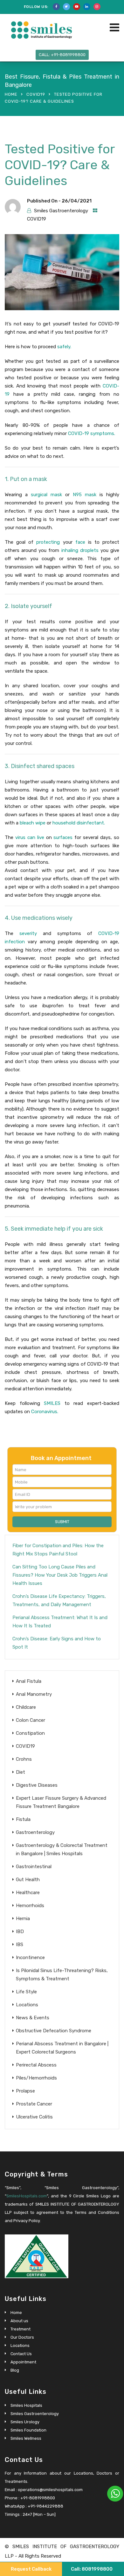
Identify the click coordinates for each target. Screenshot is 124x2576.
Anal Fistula (29, 1681)
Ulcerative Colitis (34, 2117)
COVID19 (36, 94)
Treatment (21, 2329)
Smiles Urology (25, 2422)
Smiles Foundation (28, 2430)
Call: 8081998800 (92, 2569)
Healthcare (28, 1893)
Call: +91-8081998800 (62, 55)
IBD (20, 1932)
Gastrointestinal (34, 1867)
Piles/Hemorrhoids (36, 2078)
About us (19, 2321)
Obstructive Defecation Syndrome (54, 2031)
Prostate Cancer (34, 2104)
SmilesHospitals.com (27, 2196)
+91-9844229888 (45, 2506)
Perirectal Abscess (36, 2065)
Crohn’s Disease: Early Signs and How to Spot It (57, 1643)
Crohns (24, 1759)
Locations (27, 2005)
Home (11, 94)
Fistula (23, 1819)
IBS (20, 1945)
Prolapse (25, 2091)
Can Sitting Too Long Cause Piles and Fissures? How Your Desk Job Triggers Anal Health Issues (60, 1575)
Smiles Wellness (26, 2438)
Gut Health (28, 1880)
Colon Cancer (31, 1720)
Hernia (23, 1919)
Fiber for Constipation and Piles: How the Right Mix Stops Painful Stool (58, 1550)
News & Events (33, 2018)
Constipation (30, 1733)
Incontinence (30, 1958)
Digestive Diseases (37, 1785)
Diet (21, 1772)
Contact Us (21, 2354)
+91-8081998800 (38, 2498)
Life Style (26, 1992)
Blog (15, 2370)
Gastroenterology (35, 1832)
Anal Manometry (34, 1694)
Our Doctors (22, 2337)
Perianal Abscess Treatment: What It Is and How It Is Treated (60, 1622)
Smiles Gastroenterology (61, 211)
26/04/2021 (77, 201)
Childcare (26, 1707)
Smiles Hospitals (26, 2405)
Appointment (23, 2362)
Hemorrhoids (30, 1906)
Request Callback (31, 2569)
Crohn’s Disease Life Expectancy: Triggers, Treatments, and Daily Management (59, 1600)
